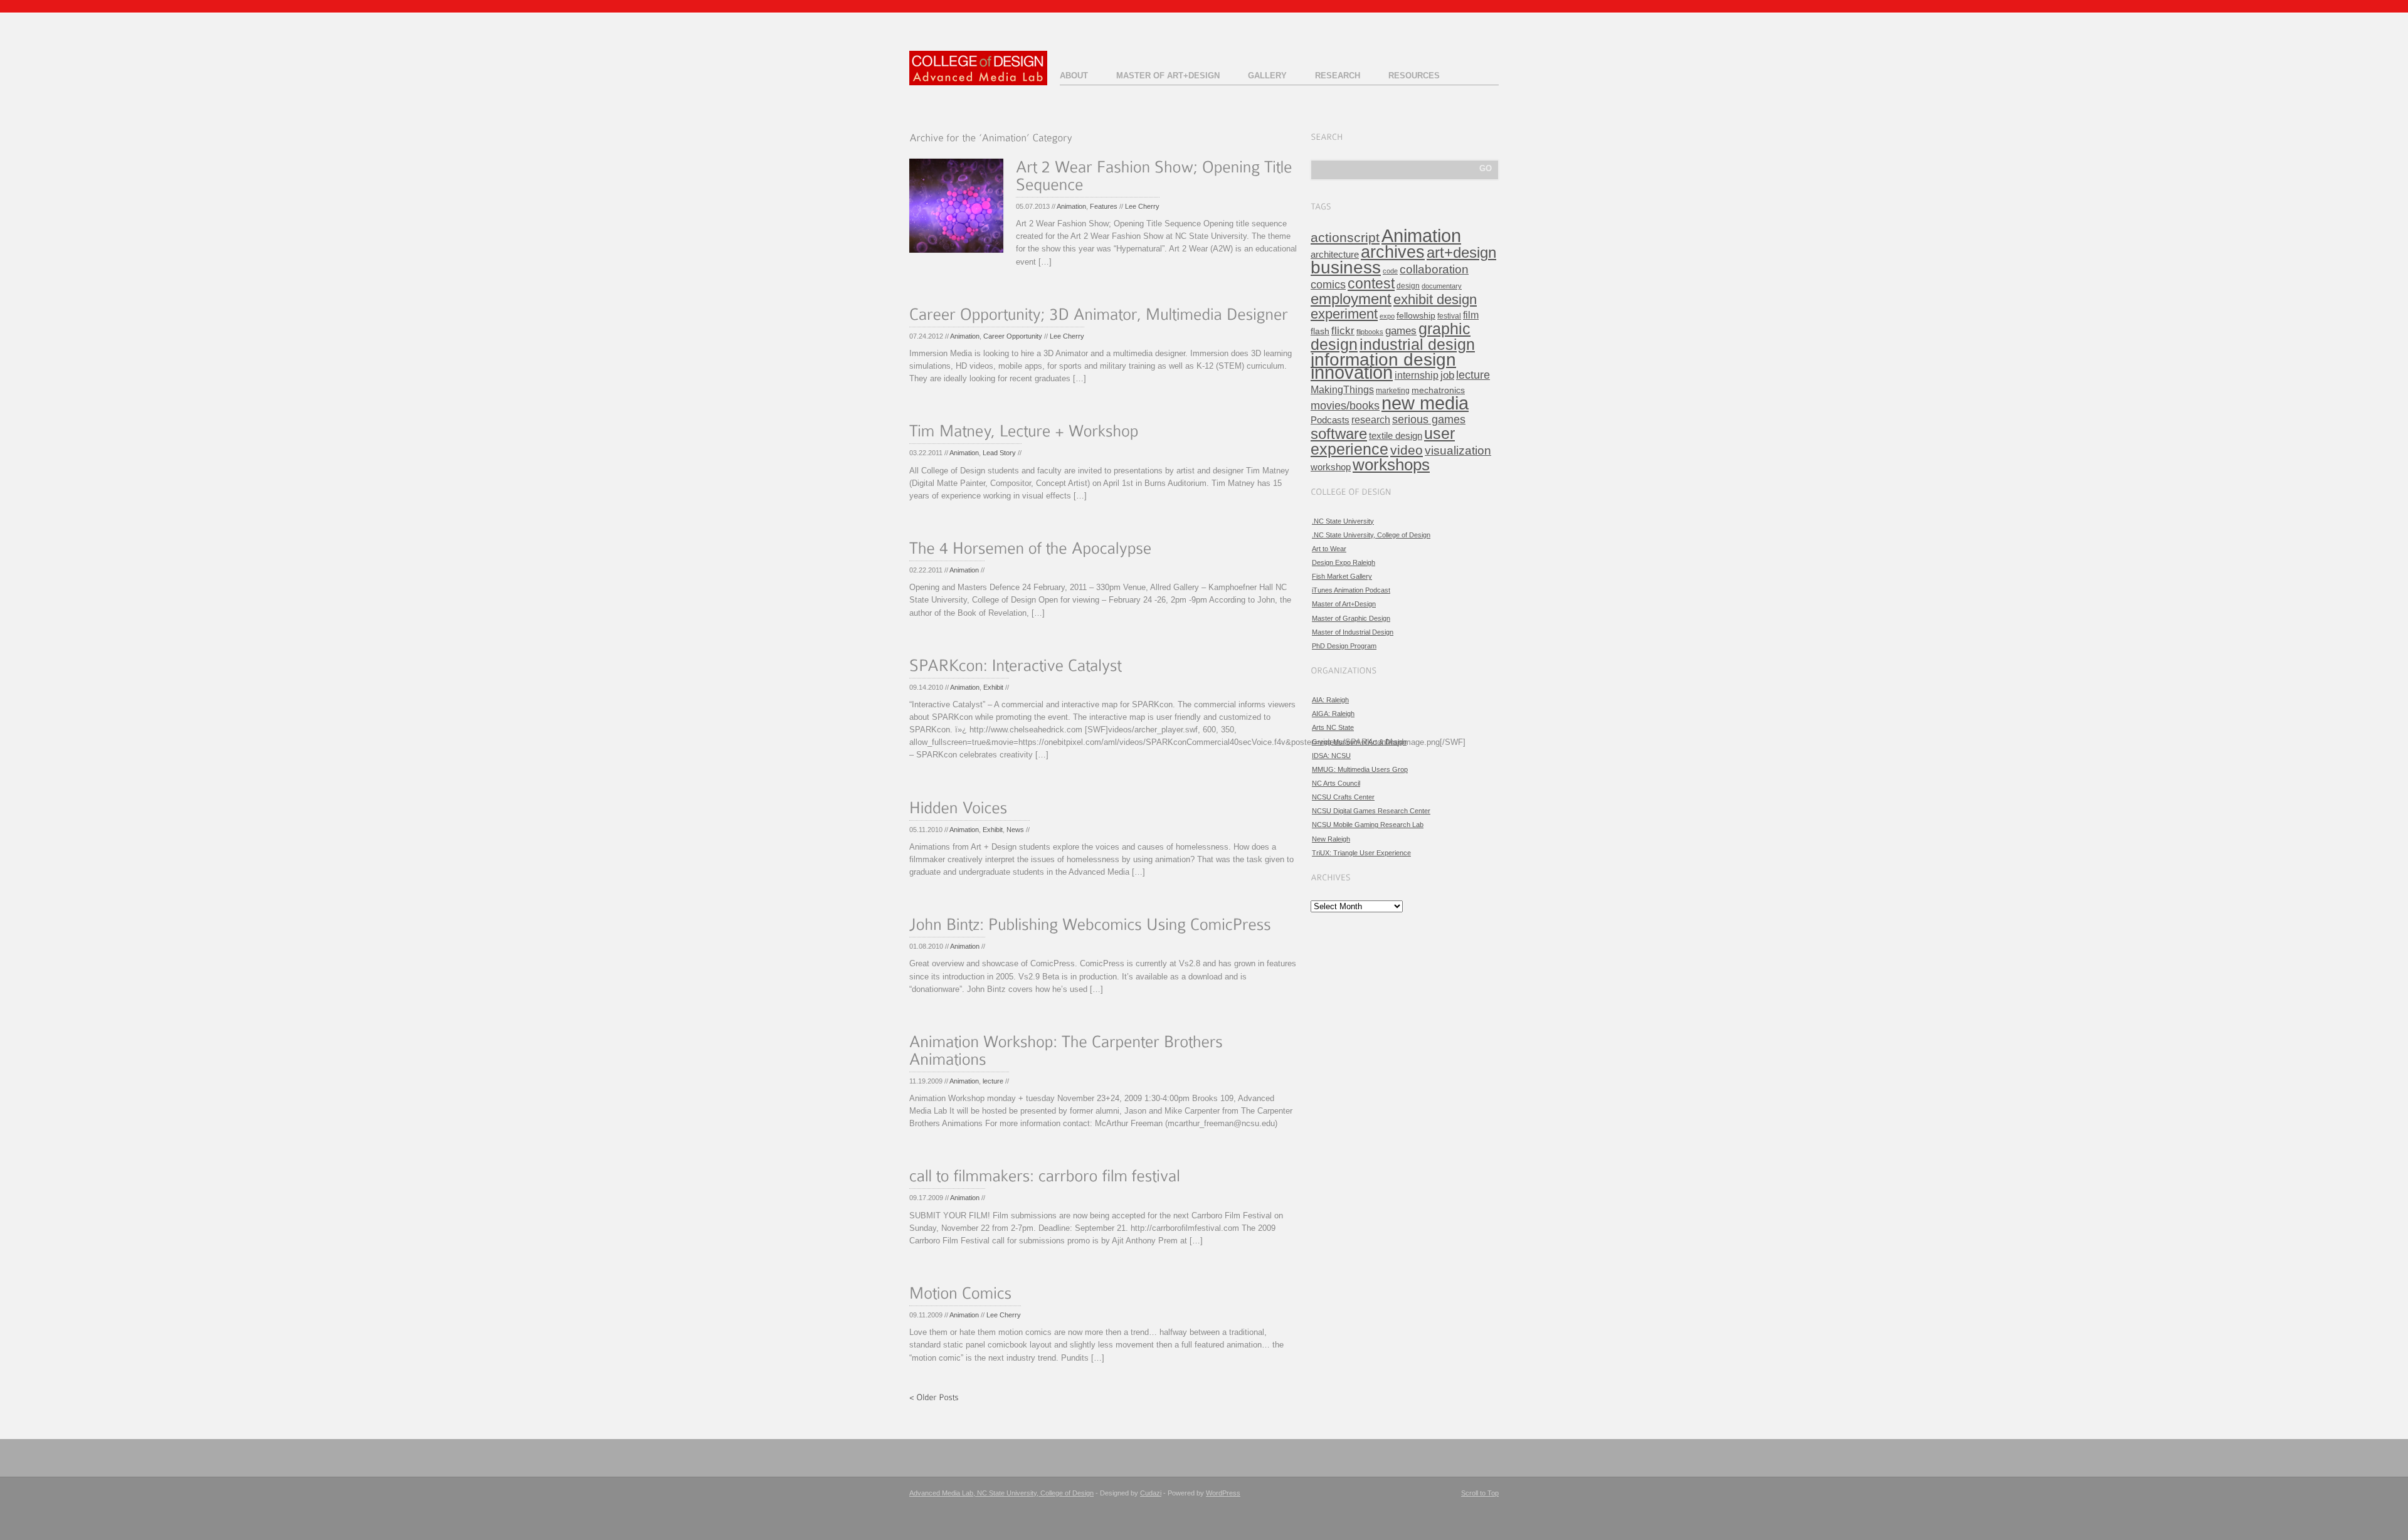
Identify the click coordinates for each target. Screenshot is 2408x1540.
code (1390, 271)
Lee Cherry (1142, 206)
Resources (1414, 76)
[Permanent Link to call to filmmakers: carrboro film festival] (1045, 1179)
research (1371, 420)
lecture (993, 1081)
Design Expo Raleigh (1344, 562)
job (1447, 375)
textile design (1396, 435)
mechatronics (1438, 390)
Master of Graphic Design (1351, 618)
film (1471, 315)
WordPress (1223, 1493)
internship (1417, 375)
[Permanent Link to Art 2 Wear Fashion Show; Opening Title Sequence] (1156, 178)
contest (1371, 283)
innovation (1352, 372)
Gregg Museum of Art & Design (1359, 742)
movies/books (1345, 405)
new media (1425, 403)
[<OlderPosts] (934, 1396)
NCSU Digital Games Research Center (1371, 811)
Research (1338, 76)
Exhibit (993, 687)
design (1408, 286)
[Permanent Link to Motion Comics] (961, 1295)
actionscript (1345, 237)
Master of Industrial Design (1353, 632)
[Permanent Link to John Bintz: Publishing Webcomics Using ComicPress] (1090, 927)
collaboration (1434, 269)
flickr (1343, 331)
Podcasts (1330, 420)
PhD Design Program (1344, 646)
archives (1393, 252)
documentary (1442, 286)
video (1407, 450)
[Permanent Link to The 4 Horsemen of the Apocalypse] (1031, 550)
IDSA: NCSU (1331, 756)
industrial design (1417, 344)
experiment (1344, 314)
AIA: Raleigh (1330, 700)
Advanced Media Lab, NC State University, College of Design (1001, 1493)
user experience (1383, 441)
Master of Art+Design (1168, 76)
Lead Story (999, 453)
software (1339, 434)
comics (1328, 285)
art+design (1461, 253)
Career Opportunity (1013, 336)
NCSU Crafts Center (1343, 797)
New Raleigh (1331, 839)
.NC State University (1343, 521)
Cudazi (1151, 1493)
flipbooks (1370, 332)
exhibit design (1435, 299)
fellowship (1416, 316)
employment (1351, 299)
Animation (1071, 206)
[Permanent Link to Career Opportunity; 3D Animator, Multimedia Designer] (1099, 316)
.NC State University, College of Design (1371, 535)
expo (1387, 316)
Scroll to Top (1480, 1493)
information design (1383, 360)
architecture (1335, 254)
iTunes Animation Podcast (1351, 590)
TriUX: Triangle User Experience (1361, 853)
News (1015, 830)
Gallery (1267, 76)
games (1401, 331)
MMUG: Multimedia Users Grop (1360, 769)
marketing (1393, 391)
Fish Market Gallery (1342, 576)
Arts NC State (1333, 727)
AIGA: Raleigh (1333, 714)
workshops (1391, 465)
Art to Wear (1329, 549)
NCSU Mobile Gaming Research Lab (1368, 825)
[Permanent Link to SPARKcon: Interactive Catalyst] (1016, 667)
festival (1449, 316)
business (1346, 267)
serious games (1429, 419)
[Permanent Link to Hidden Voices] (958, 810)
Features (1104, 206)
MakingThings (1342, 389)
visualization (1458, 451)
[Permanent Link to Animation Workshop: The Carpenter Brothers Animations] (1068, 1052)
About (1074, 76)
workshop (1331, 467)
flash (1320, 331)
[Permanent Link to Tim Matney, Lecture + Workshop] (1024, 434)
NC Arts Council (1336, 783)
